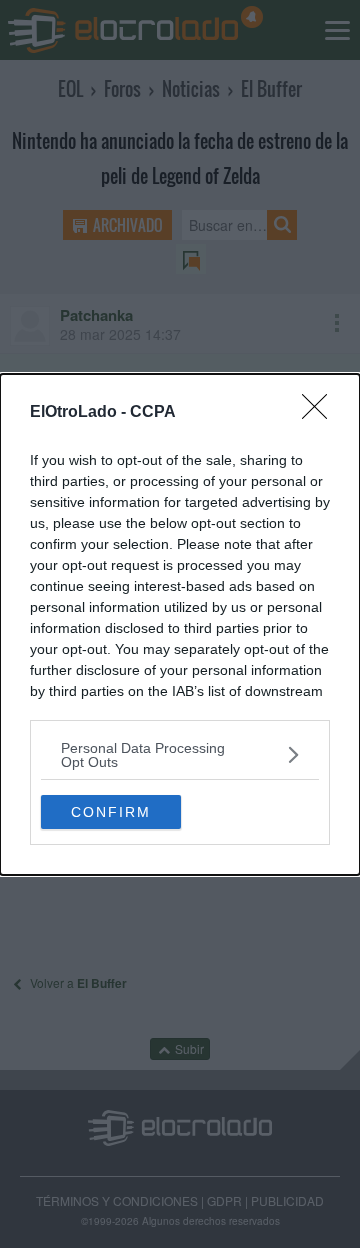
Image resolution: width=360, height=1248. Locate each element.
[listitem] (180, 755)
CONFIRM (111, 812)
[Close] (321, 413)
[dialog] (180, 624)
